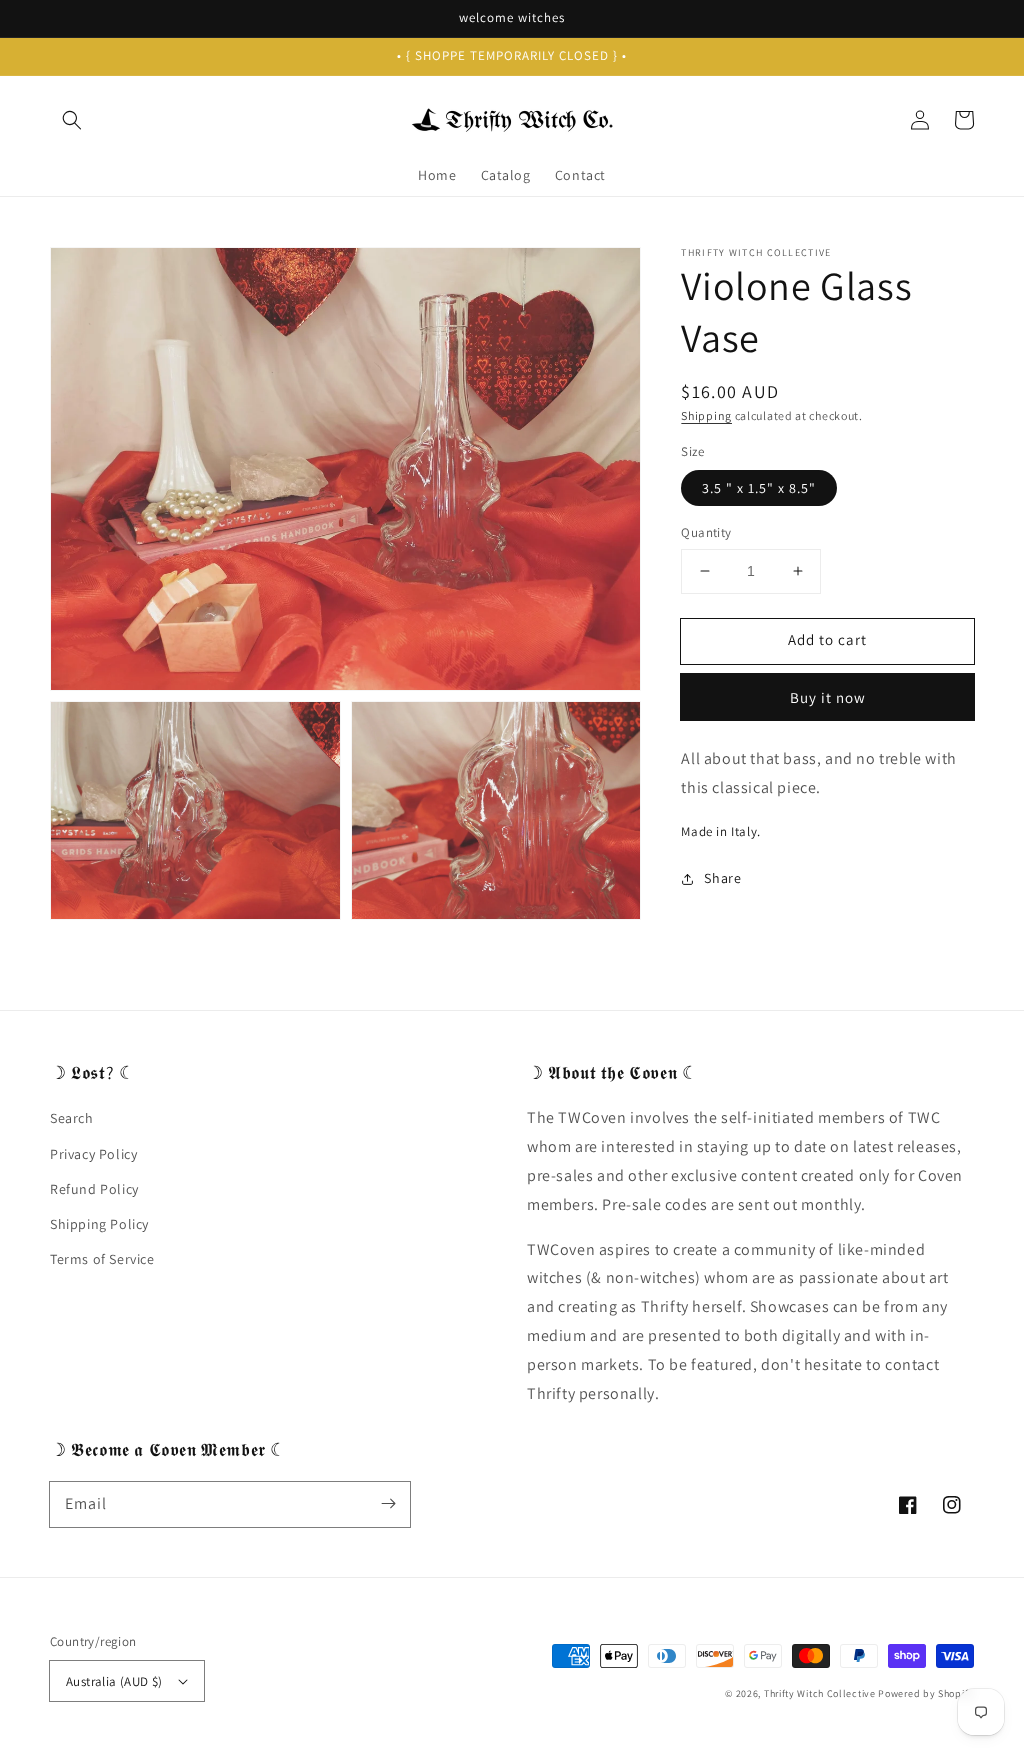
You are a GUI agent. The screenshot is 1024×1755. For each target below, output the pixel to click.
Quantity (706, 532)
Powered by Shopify (926, 1693)
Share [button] (722, 878)
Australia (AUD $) (114, 1681)
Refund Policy (94, 1189)
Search (72, 1118)
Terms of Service (102, 1259)
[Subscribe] (388, 1504)
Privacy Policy (93, 1154)
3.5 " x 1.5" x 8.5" (759, 488)
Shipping (706, 415)
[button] (72, 120)
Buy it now (828, 697)
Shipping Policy (99, 1224)
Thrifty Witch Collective (820, 1693)
